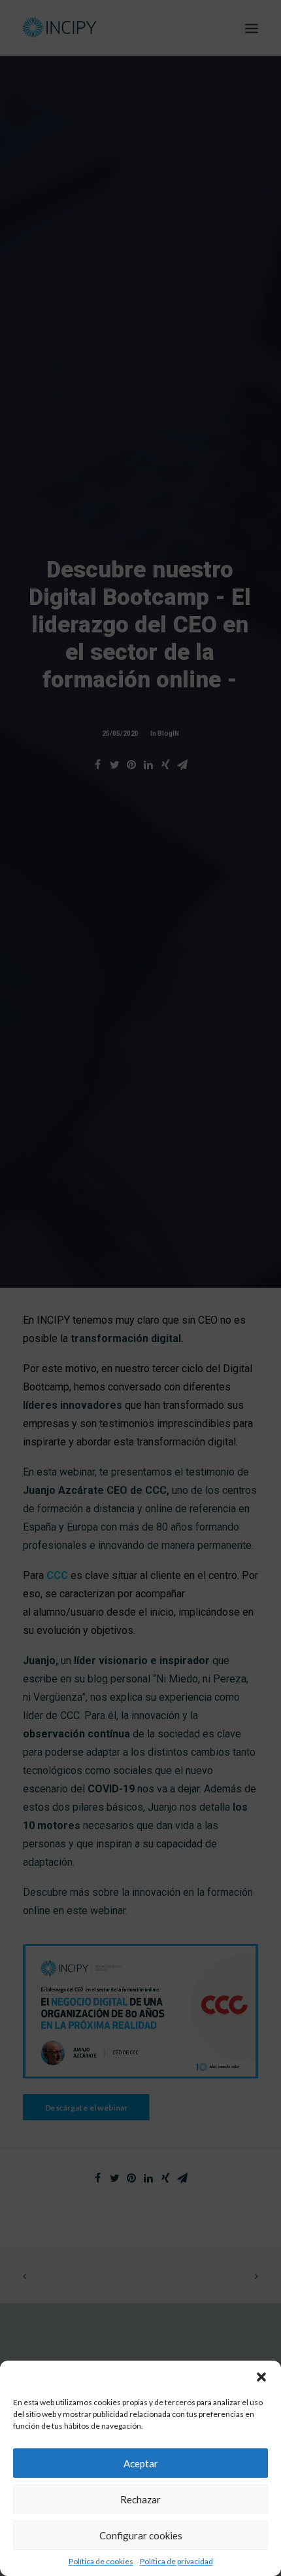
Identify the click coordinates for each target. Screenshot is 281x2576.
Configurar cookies (141, 2535)
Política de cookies (101, 2561)
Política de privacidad (176, 2561)
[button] (261, 2377)
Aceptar (141, 2463)
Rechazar (140, 2499)
